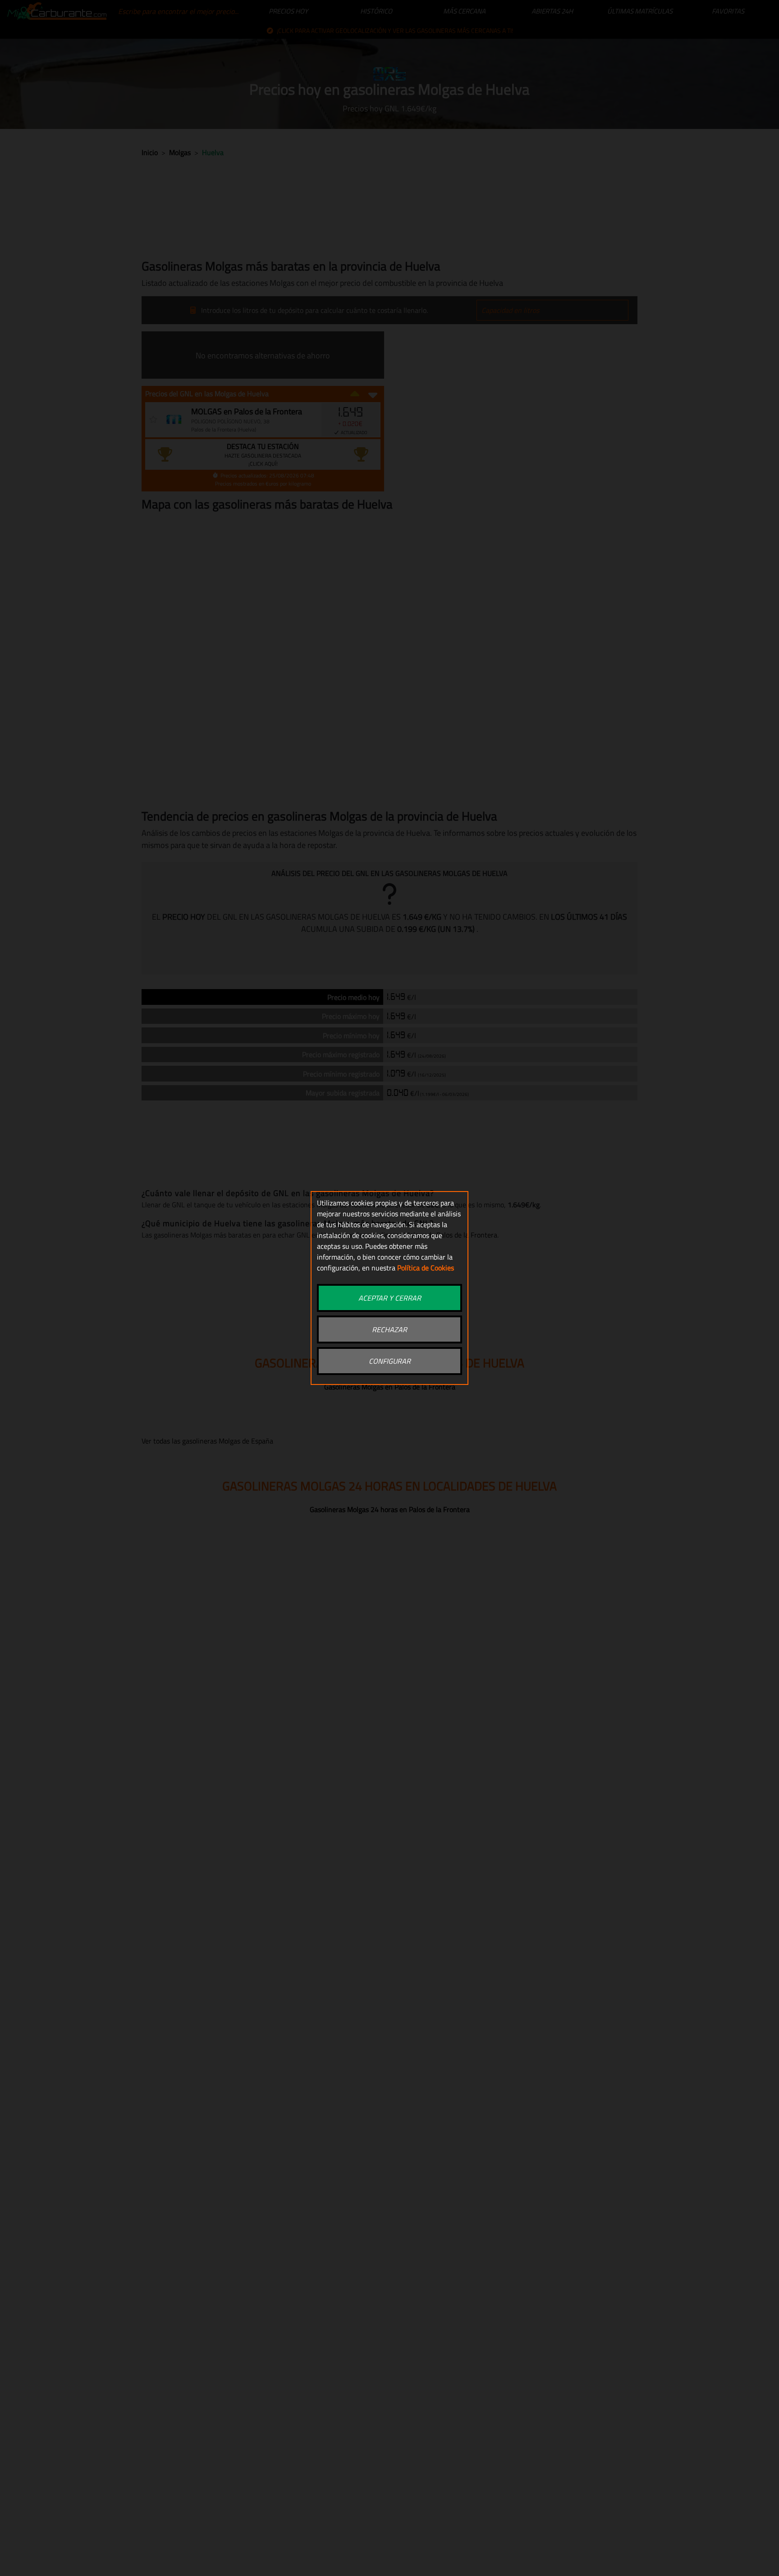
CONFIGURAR (390, 1361)
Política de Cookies (426, 1268)
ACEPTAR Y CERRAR (390, 1298)
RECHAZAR (389, 1329)
